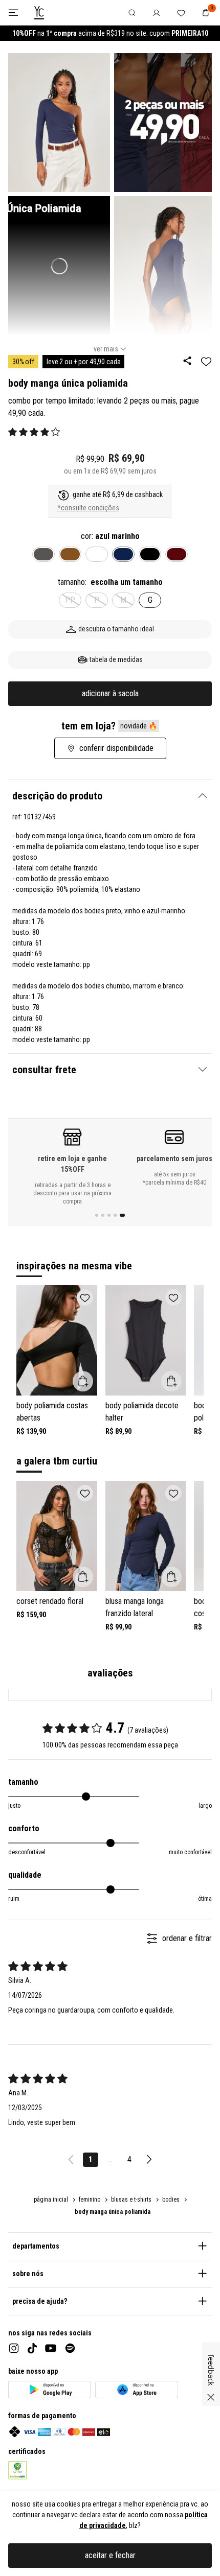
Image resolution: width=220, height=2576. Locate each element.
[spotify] (70, 2348)
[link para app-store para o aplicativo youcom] (137, 2390)
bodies (171, 2200)
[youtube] (51, 2348)
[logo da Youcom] (39, 13)
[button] (34, 432)
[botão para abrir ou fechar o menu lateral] (13, 13)
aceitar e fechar (110, 2555)
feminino (90, 2200)
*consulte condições (88, 508)
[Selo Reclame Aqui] (18, 2470)
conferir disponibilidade (116, 748)
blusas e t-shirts (131, 2200)
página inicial (51, 2200)
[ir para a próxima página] (149, 2160)
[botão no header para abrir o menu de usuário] (157, 13)
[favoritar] (206, 361)
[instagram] (14, 2348)
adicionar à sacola (110, 693)
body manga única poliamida (113, 2212)
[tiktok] (32, 2348)
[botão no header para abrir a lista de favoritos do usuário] (181, 13)
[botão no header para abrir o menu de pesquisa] (132, 13)
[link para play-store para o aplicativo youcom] (50, 2390)
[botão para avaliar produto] (13, 432)
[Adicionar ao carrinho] (83, 1381)
